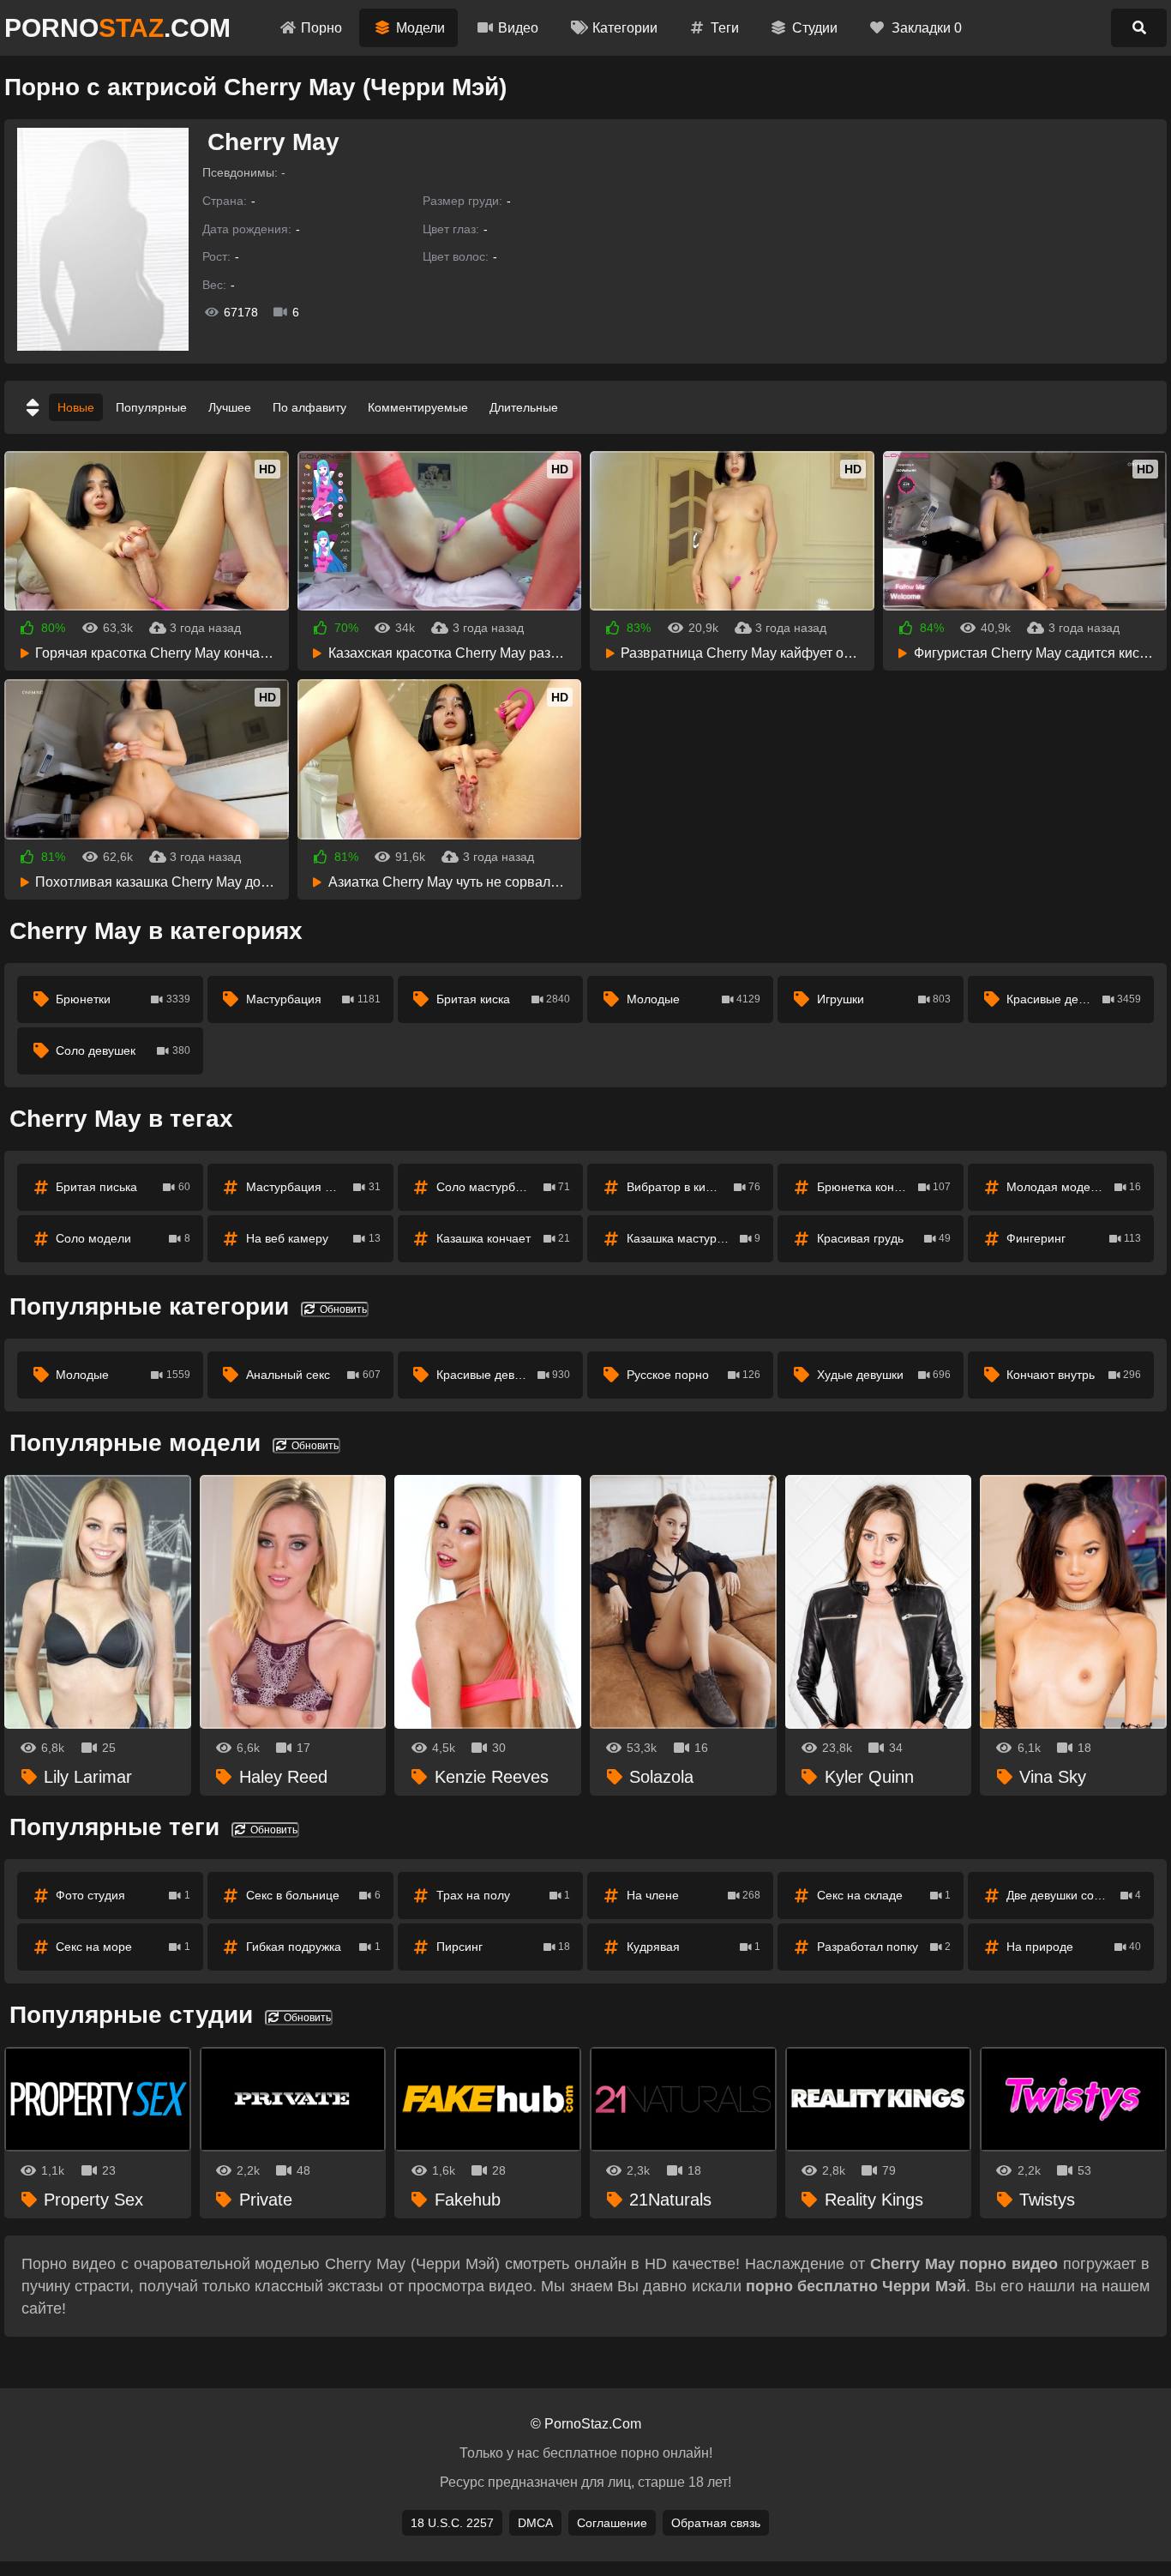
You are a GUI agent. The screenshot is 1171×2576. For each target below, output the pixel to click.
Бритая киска (504, 999)
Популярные (151, 407)
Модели (420, 28)
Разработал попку (884, 1947)
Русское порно (694, 1375)
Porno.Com (117, 28)
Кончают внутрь (1074, 1375)
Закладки (927, 28)
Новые (76, 407)
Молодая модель (1074, 1187)
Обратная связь (716, 2523)
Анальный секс (313, 1375)
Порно (321, 28)
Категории (625, 28)
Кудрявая (694, 1947)
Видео (518, 28)
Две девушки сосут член (1074, 1895)
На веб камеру (313, 1238)
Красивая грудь (884, 1238)
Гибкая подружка (313, 1947)
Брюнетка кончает (884, 1187)
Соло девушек (123, 1050)
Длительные (524, 407)
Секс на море (123, 1947)
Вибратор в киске (694, 1187)
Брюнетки (123, 999)
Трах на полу (504, 1895)
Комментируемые (418, 407)
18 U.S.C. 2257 (452, 2523)
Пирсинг (504, 1947)
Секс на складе (884, 1895)
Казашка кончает (504, 1238)
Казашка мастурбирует (694, 1238)
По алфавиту (309, 407)
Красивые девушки (1074, 999)
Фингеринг (1074, 1238)
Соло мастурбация (504, 1187)
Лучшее (230, 407)
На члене (694, 1895)
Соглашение (612, 2523)
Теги (725, 28)
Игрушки (884, 999)
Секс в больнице (313, 1895)
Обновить (342, 1309)
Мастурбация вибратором (319, 1187)
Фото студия (123, 1895)
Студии (815, 28)
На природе (1074, 1947)
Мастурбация (313, 999)
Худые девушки (884, 1375)
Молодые (694, 999)
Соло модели (123, 1238)
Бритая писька (123, 1187)
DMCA (535, 2523)
